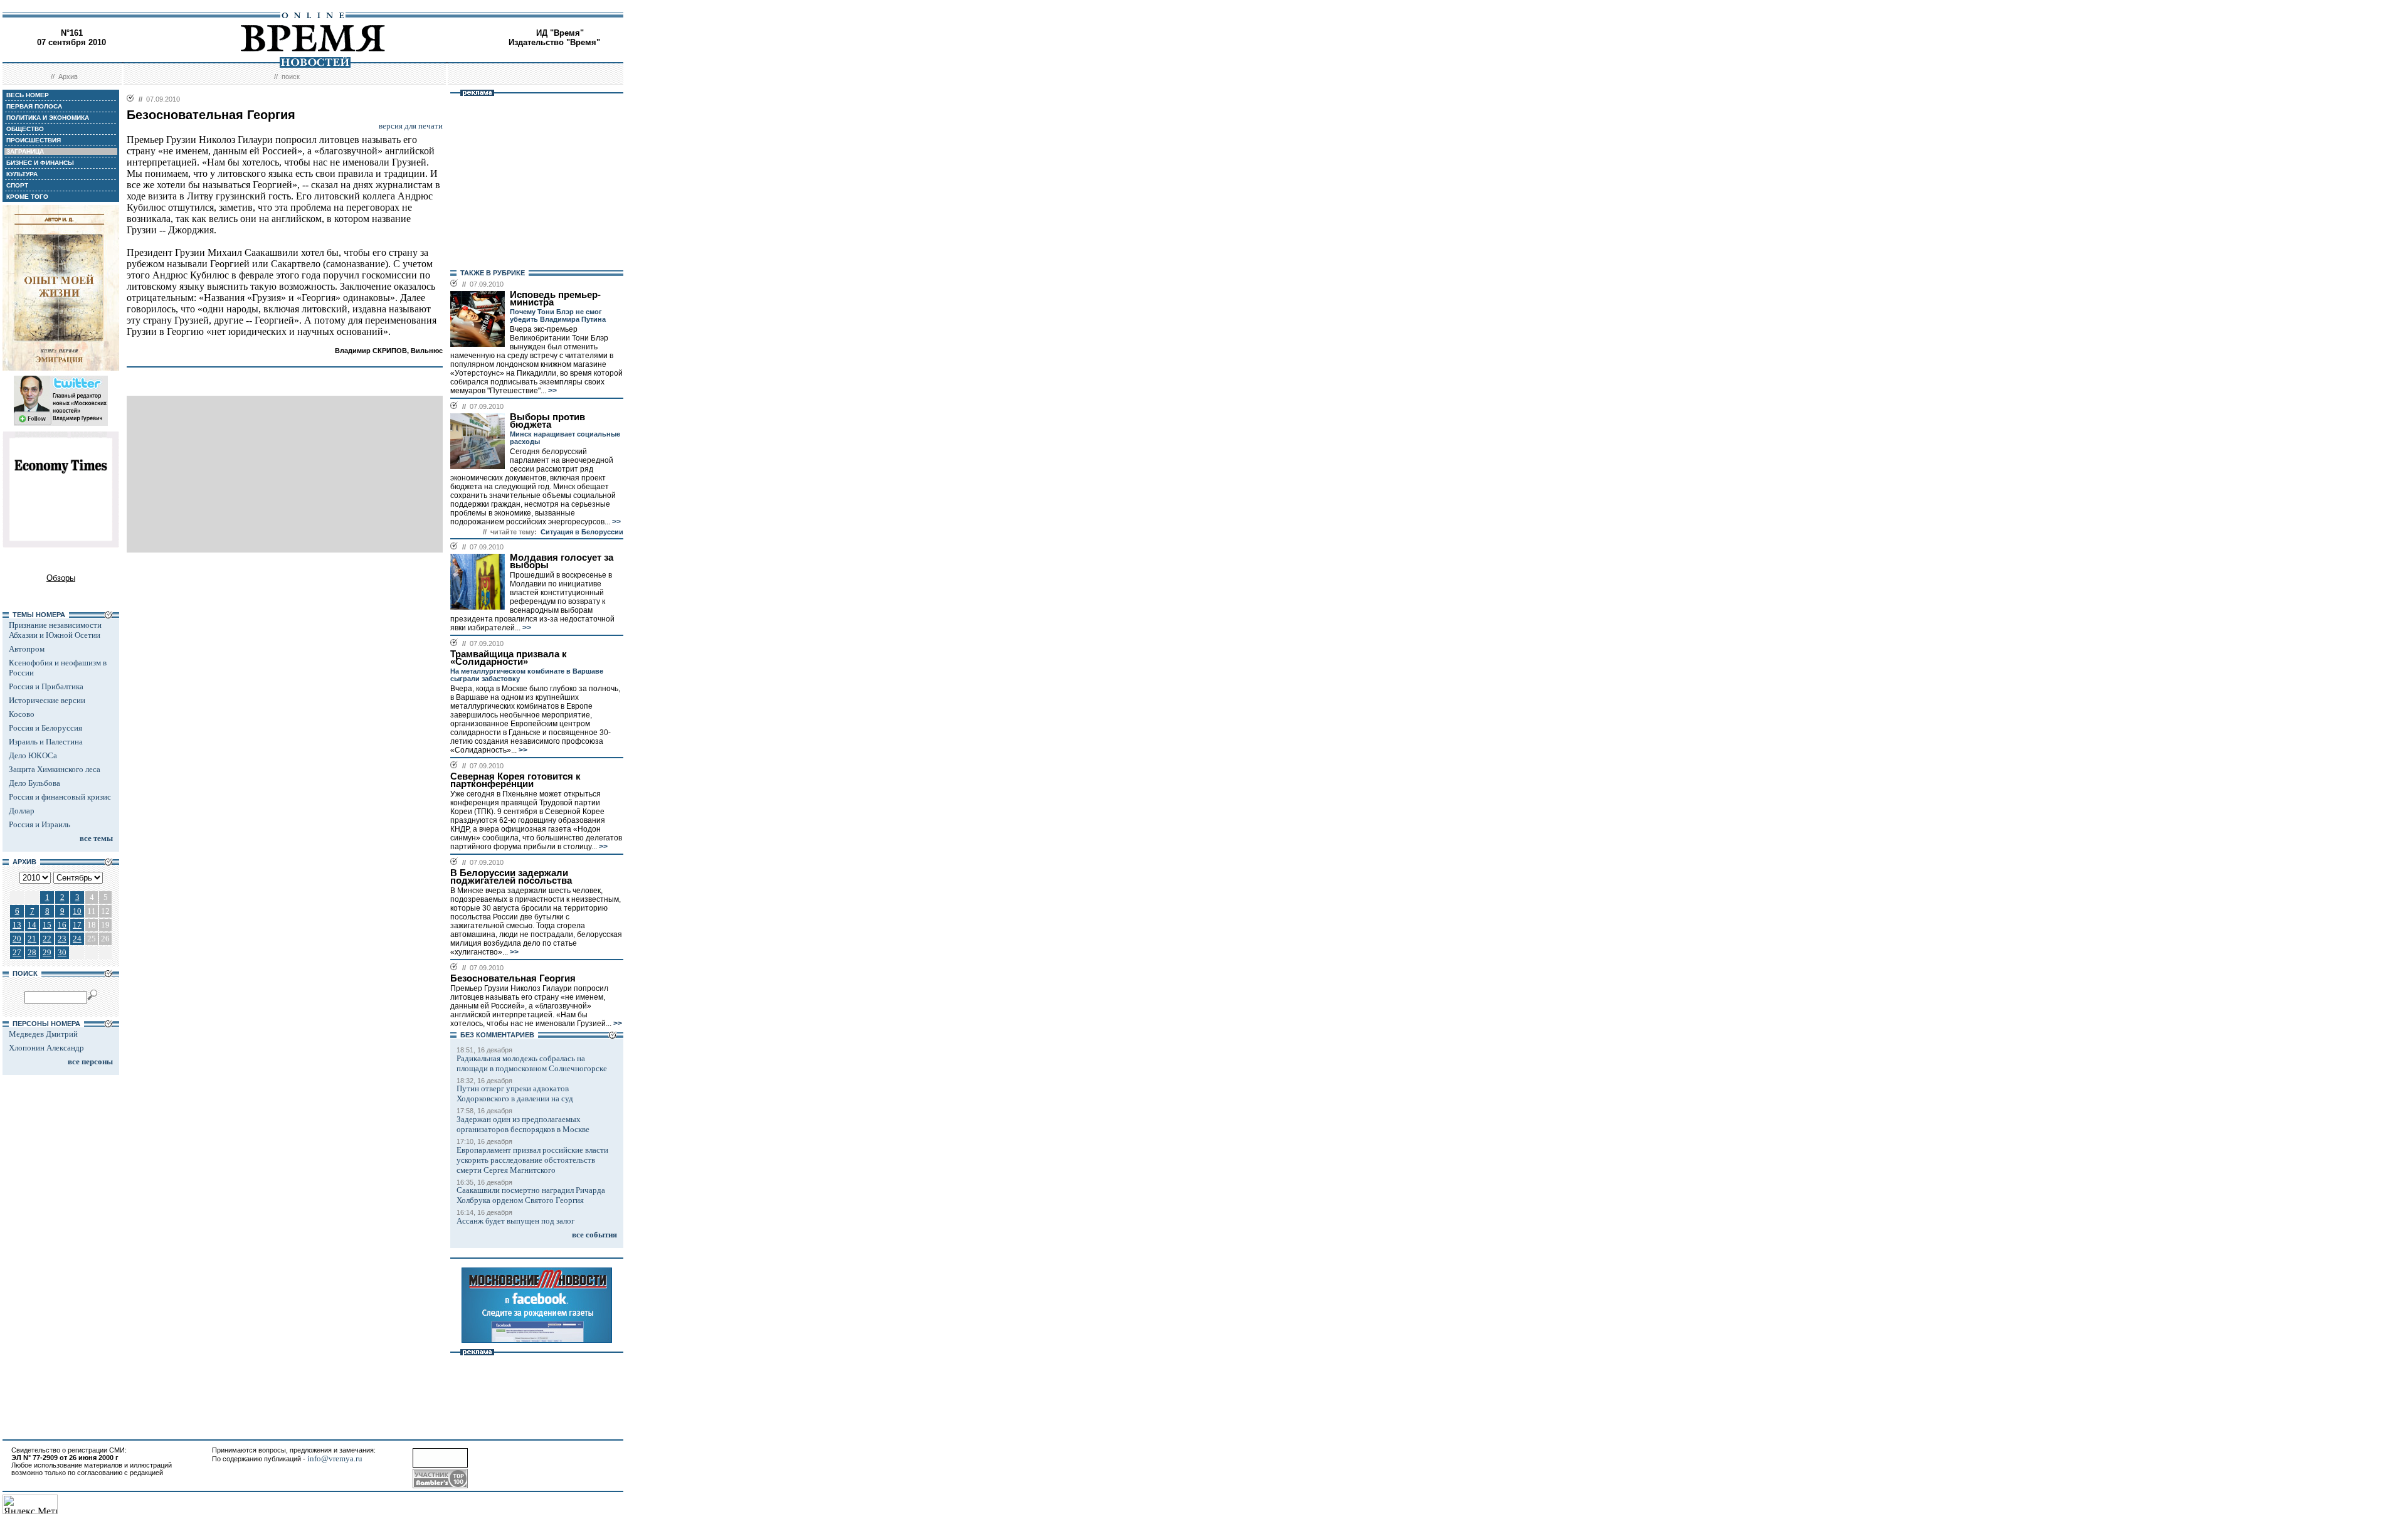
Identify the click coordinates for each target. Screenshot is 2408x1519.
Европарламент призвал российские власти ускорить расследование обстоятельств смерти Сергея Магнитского (532, 1160)
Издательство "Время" (554, 42)
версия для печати (411, 126)
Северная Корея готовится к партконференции (515, 780)
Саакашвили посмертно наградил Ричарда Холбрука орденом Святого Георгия (531, 1195)
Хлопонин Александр (46, 1048)
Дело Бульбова (34, 783)
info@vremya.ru (335, 1458)
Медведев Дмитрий (43, 1034)
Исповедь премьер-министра (555, 299)
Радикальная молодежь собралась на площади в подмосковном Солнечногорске (532, 1063)
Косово (22, 714)
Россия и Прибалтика (46, 686)
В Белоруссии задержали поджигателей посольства (511, 877)
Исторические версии (47, 700)
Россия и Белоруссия (45, 728)
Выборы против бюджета (547, 421)
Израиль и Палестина (46, 742)
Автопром (27, 649)
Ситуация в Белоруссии (582, 532)
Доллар (22, 811)
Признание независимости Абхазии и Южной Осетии (55, 630)
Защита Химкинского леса (55, 769)
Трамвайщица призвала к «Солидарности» (509, 658)
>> (552, 391)
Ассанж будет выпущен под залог (515, 1221)
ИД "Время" (560, 33)
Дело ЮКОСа (33, 755)
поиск (291, 77)
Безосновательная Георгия (513, 978)
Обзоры (61, 578)
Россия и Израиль (40, 824)
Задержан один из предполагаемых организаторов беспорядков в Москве (523, 1124)
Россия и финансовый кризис (60, 797)
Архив (68, 77)
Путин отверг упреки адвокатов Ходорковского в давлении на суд (515, 1093)
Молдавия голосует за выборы (562, 561)
